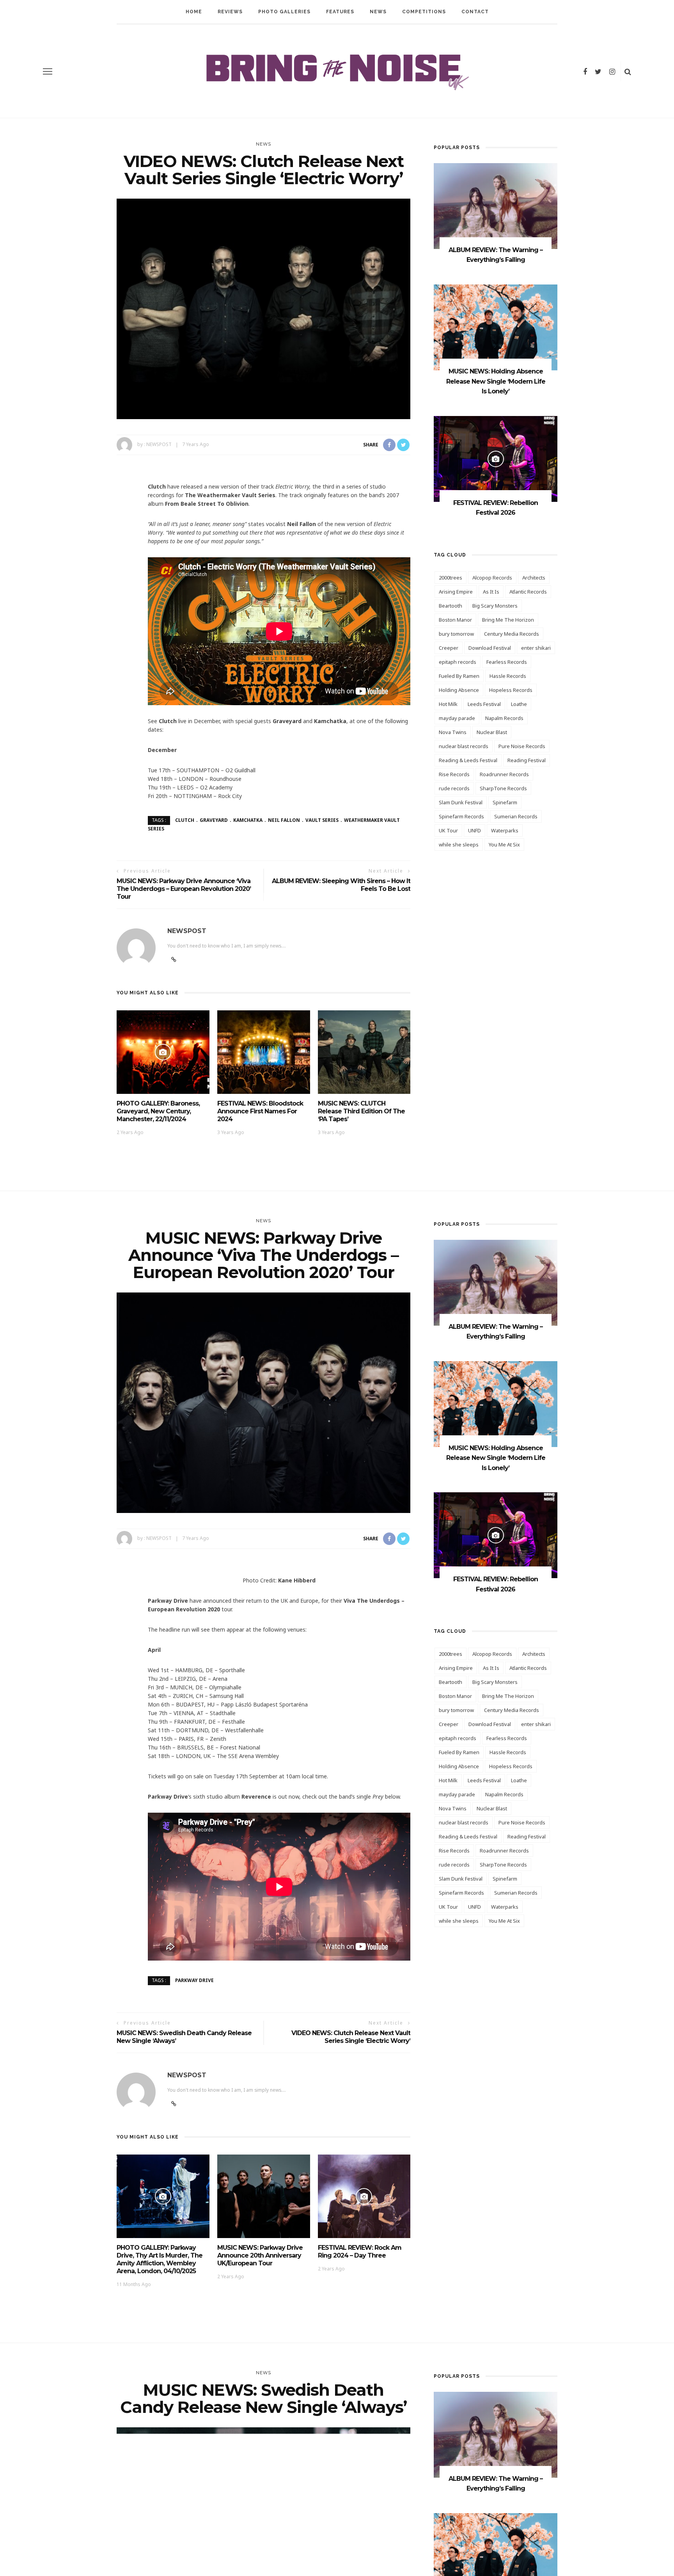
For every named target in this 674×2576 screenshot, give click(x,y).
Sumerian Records (516, 816)
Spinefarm (505, 802)
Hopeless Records (511, 690)
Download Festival (490, 648)
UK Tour (448, 830)
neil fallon (284, 820)
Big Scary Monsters (495, 606)
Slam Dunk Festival (461, 802)
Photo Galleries (284, 12)
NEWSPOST (159, 444)
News (378, 12)
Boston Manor (455, 620)
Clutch (185, 820)
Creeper (449, 648)
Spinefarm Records (461, 816)
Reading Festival (527, 760)
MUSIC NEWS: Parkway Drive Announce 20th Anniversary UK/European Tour (260, 2255)
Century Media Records (512, 634)
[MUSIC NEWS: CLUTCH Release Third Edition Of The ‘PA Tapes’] (364, 1051)
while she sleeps (459, 844)
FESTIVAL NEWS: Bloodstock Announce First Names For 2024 (260, 1111)
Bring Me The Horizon (508, 620)
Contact (475, 12)
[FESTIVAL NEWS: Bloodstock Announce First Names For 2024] (264, 1051)
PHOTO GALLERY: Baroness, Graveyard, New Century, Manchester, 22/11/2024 (158, 1111)
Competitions (424, 12)
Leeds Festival (484, 704)
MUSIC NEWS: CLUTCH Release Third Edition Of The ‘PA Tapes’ (361, 1111)
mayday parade (457, 718)
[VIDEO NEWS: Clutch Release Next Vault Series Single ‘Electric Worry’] (263, 308)
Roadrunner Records (504, 774)
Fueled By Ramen (459, 676)
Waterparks (505, 830)
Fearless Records (507, 662)
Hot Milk (448, 704)
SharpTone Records (503, 788)
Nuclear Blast (492, 732)
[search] (628, 71)
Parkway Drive (194, 1980)
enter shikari (536, 648)
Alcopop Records (492, 578)
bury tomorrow (456, 634)
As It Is (491, 592)
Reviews (230, 12)
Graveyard (214, 820)
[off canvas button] (48, 71)
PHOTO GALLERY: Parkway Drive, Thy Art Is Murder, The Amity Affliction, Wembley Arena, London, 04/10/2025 (160, 2259)
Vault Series (322, 820)
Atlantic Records (528, 592)
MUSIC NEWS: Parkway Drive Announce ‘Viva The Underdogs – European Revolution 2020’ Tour (184, 889)
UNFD (474, 830)
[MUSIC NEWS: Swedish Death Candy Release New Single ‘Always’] (263, 2537)
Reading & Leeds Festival (468, 760)
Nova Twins (453, 732)
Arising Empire (456, 592)
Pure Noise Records (522, 746)
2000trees (451, 578)
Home (194, 12)
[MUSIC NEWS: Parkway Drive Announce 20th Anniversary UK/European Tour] (264, 2196)
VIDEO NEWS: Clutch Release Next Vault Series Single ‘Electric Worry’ (351, 2037)
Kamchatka (248, 820)
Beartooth (451, 606)
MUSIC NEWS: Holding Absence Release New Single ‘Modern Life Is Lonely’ (496, 381)
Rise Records (454, 774)
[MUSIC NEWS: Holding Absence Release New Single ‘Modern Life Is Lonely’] (496, 327)
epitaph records (458, 662)
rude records (454, 788)
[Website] (174, 2104)
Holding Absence (459, 690)
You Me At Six (504, 844)
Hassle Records (508, 676)
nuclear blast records (464, 746)
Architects (534, 578)
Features (340, 12)
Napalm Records (504, 718)
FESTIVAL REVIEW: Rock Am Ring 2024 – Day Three (360, 2252)
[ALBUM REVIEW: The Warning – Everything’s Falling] (496, 205)
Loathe (519, 704)
